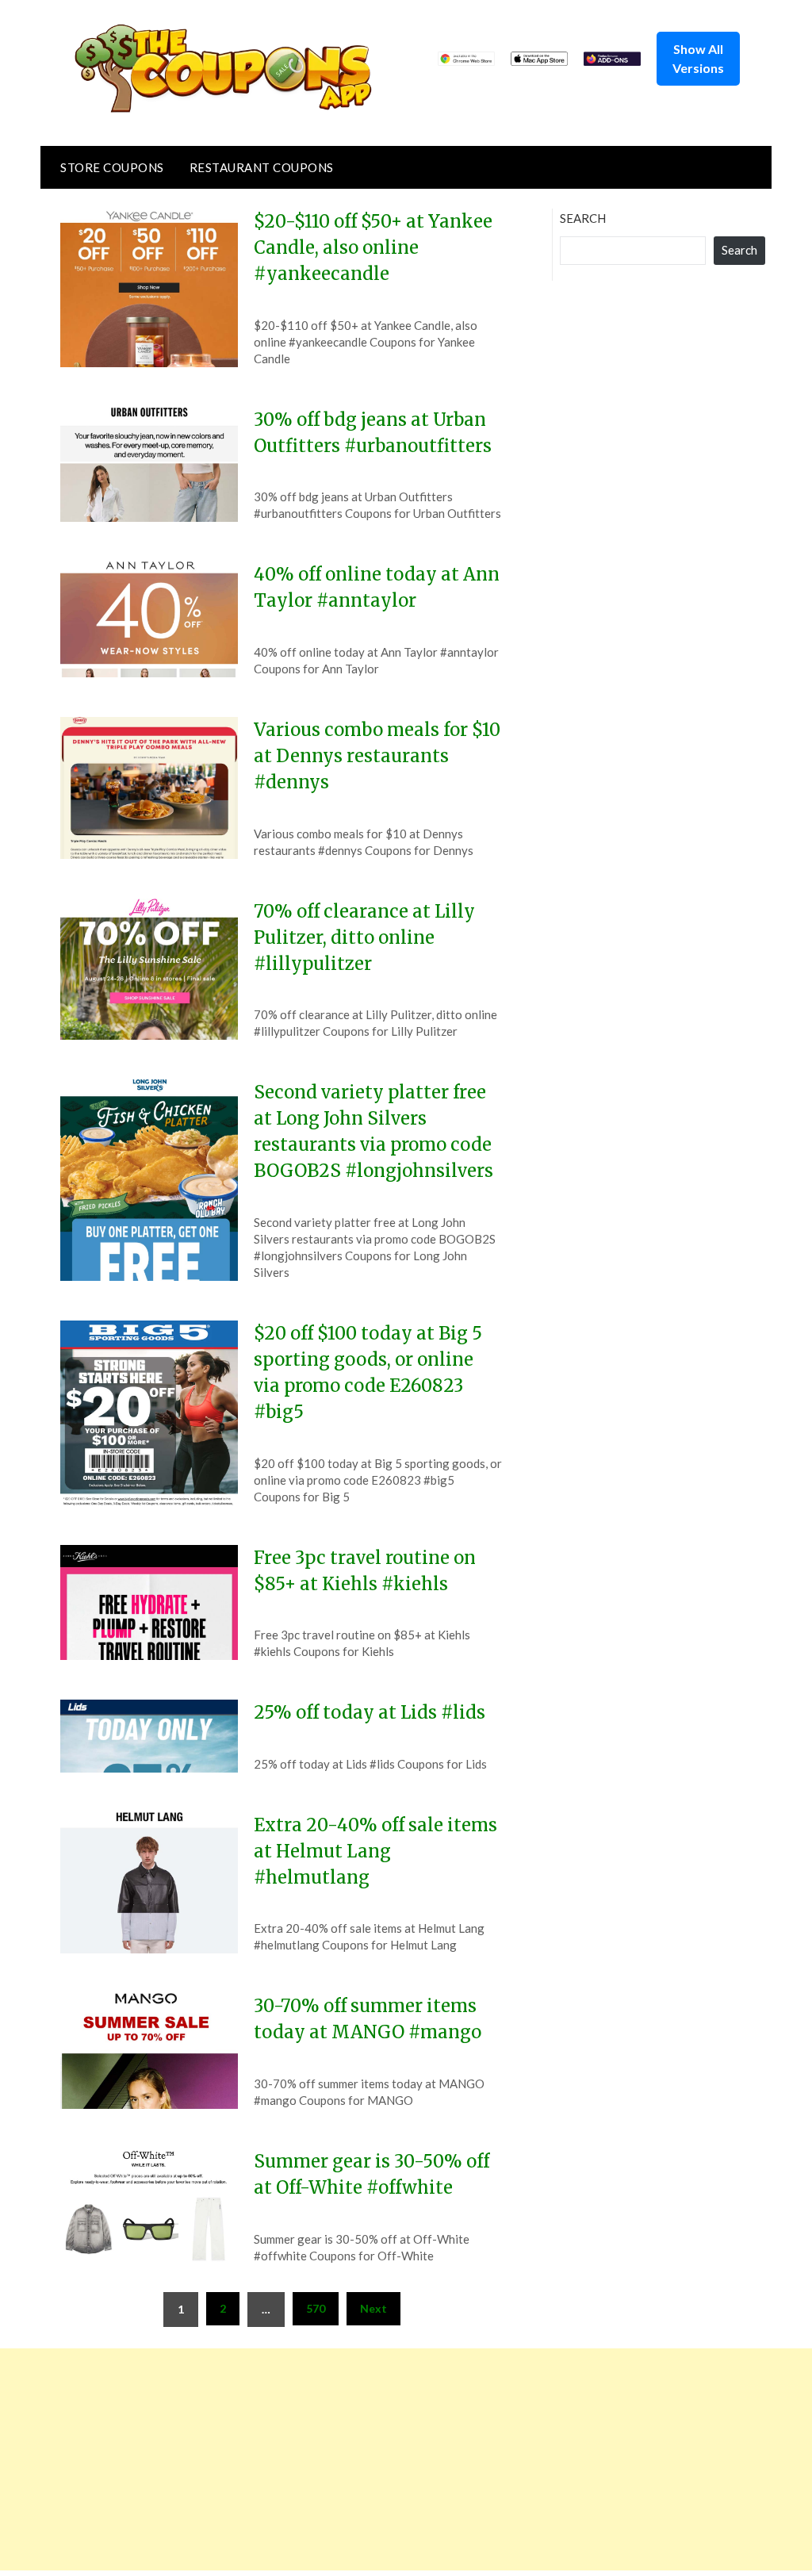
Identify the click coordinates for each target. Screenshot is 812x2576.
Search (583, 218)
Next (373, 2308)
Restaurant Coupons (262, 167)
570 (316, 2308)
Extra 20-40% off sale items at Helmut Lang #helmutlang (375, 1851)
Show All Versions (698, 58)
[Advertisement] (406, 2459)
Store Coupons (112, 167)
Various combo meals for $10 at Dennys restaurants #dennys (377, 756)
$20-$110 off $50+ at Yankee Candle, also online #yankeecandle (373, 247)
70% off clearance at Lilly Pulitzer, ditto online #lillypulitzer (364, 937)
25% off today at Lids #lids (370, 1712)
